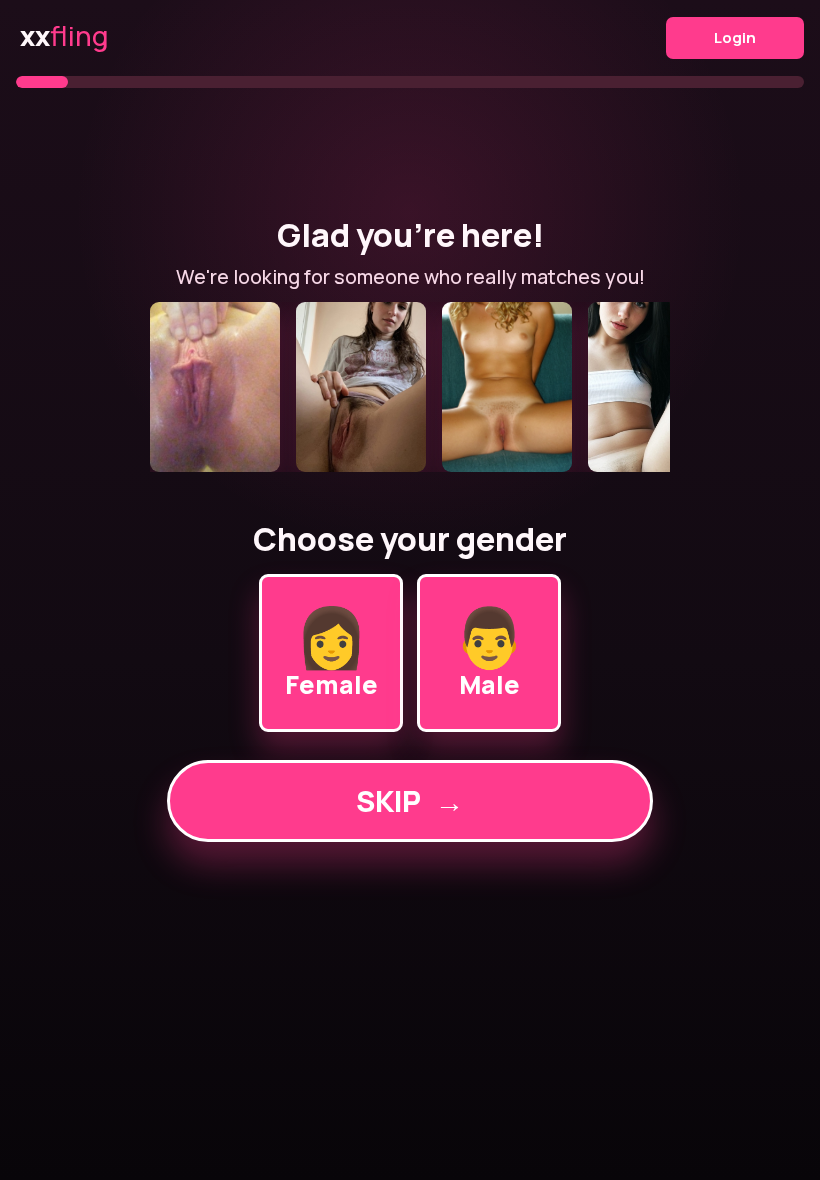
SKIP (410, 801)
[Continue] (410, 387)
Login (735, 37)
